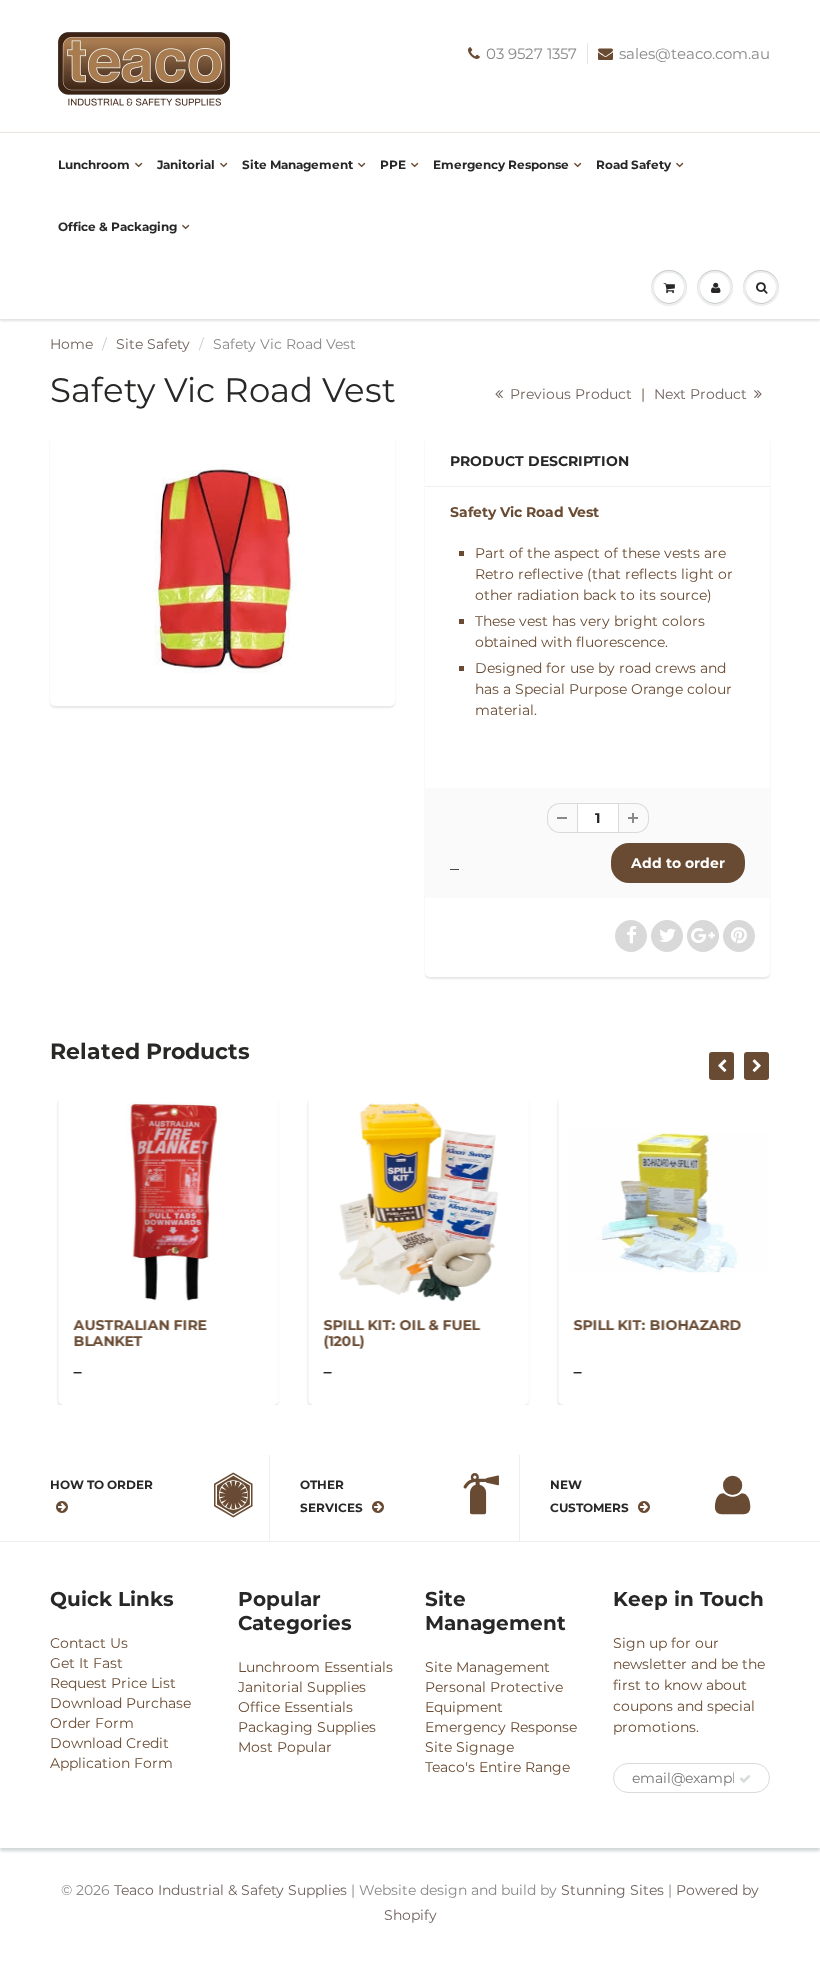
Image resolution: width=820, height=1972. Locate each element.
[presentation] (721, 1066)
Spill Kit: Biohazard (649, 1325)
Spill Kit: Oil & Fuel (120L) (393, 1333)
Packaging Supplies (307, 1727)
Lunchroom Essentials (315, 1667)
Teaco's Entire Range (497, 1767)
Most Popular (285, 1747)
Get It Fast (86, 1663)
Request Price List (113, 1683)
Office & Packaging (117, 226)
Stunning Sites (612, 1890)
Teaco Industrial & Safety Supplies (230, 1890)
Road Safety (633, 164)
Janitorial (186, 164)
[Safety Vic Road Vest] (222, 568)
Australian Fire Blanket (131, 1333)
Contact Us (89, 1643)
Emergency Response (501, 164)
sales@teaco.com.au (694, 53)
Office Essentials (295, 1707)
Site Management (297, 164)
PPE (393, 164)
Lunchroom (94, 164)
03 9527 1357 (531, 53)
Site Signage (469, 1747)
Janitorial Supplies (302, 1687)
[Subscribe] (745, 1779)
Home (71, 344)
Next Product (702, 394)
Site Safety (153, 344)
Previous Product (569, 394)
